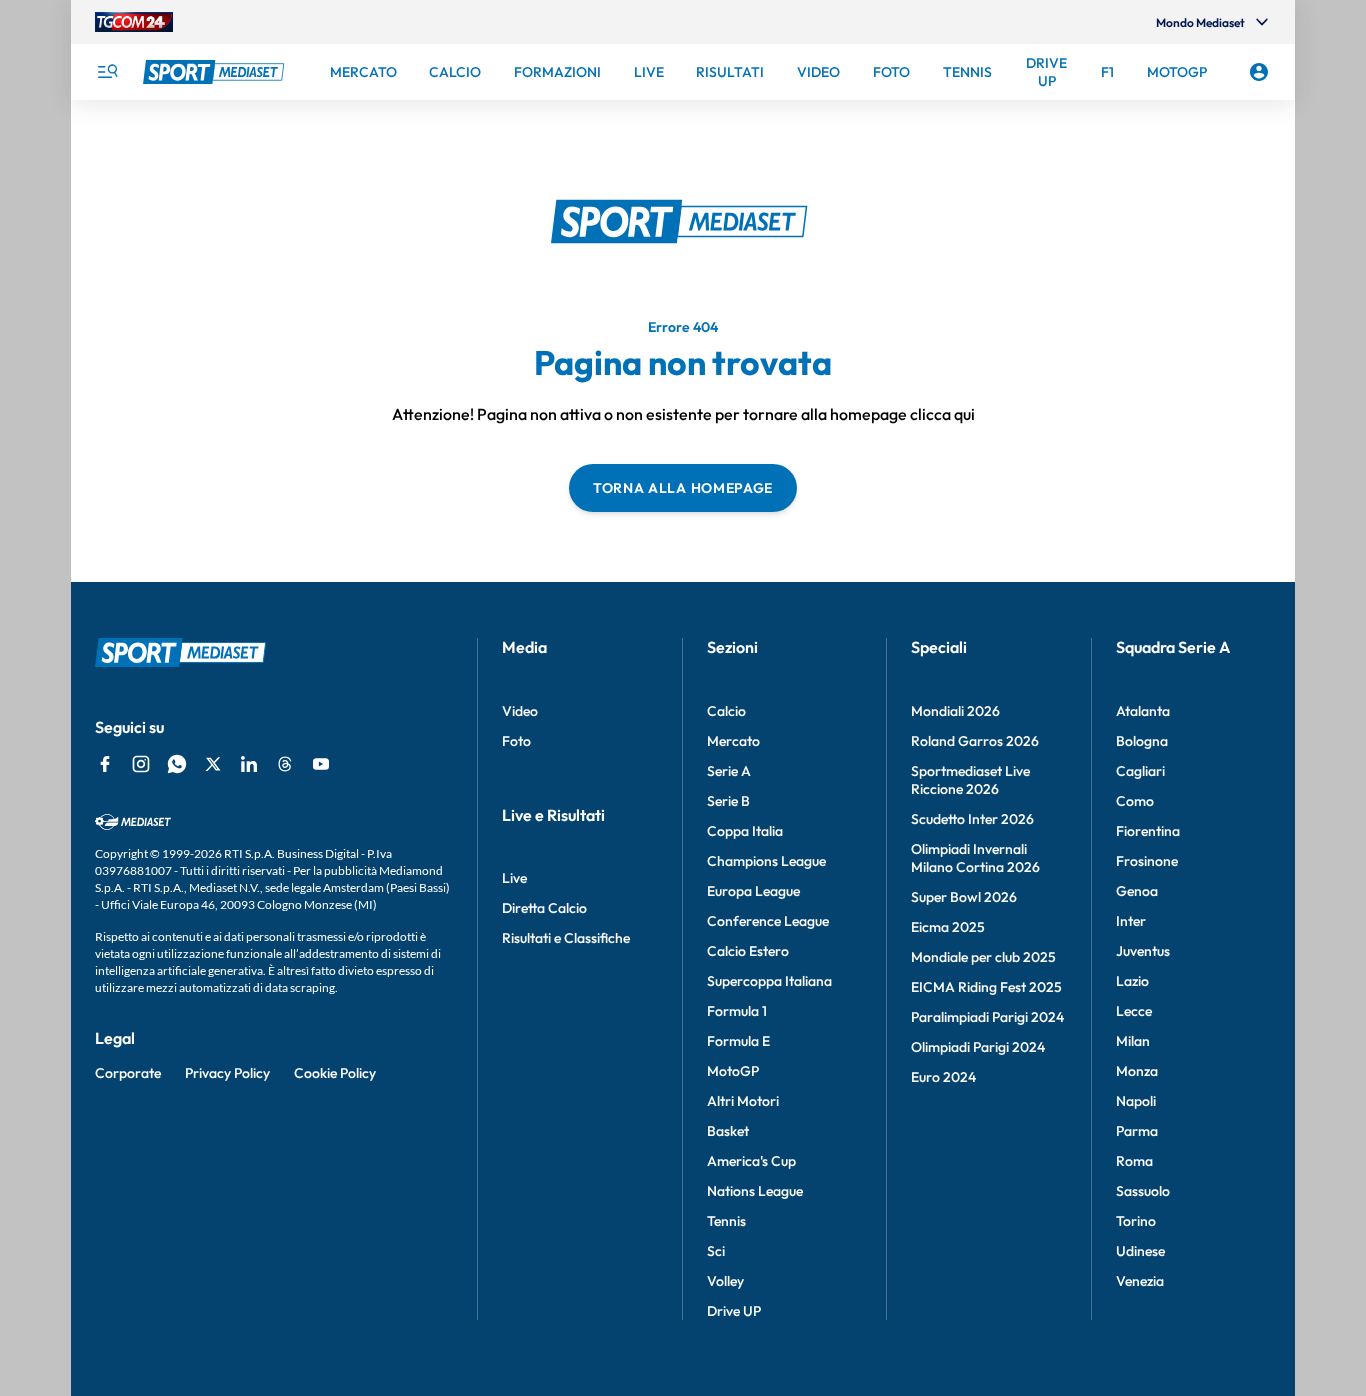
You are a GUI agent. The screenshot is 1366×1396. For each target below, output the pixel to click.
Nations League (755, 1191)
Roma (1134, 1161)
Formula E (738, 1041)
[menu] (107, 72)
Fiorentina (1148, 831)
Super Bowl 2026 (964, 897)
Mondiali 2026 (955, 711)
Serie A (729, 771)
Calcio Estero (748, 951)
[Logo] (216, 72)
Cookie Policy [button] (335, 1073)
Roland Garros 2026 (975, 741)
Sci (716, 1251)
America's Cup (751, 1161)
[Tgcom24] (134, 22)
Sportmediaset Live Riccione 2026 (970, 780)
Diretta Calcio (544, 908)
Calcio (726, 711)
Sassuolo (1143, 1191)
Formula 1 (737, 1011)
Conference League (768, 921)
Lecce (1134, 1011)
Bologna (1142, 741)
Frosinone (1147, 861)
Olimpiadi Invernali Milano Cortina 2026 (975, 858)
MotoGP (733, 1071)
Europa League (753, 891)
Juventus (1143, 951)
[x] (213, 764)
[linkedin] (249, 764)
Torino (1136, 1221)
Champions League (766, 861)
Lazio (1132, 981)
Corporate (128, 1073)
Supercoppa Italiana (769, 981)
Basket (728, 1131)
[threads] (285, 764)
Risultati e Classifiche (566, 938)
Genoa (1137, 891)
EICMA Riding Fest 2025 (986, 987)
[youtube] (321, 764)
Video (520, 711)
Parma (1137, 1131)
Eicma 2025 (948, 927)
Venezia (1140, 1281)
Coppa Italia (745, 831)
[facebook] (105, 764)
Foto (516, 741)
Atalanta (1143, 711)
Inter (1131, 921)
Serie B (728, 801)
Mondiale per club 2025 (983, 957)
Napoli (1136, 1101)
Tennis (726, 1221)
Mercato (733, 741)
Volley (725, 1281)
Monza (1137, 1071)
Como (1135, 801)
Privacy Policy (227, 1073)
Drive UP (734, 1311)
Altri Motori (743, 1101)
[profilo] (1259, 72)
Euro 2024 (943, 1077)
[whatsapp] (177, 764)
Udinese (1140, 1251)
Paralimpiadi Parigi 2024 (987, 1017)
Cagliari (1140, 771)
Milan (1133, 1041)
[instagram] (141, 764)
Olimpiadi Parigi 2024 (978, 1047)
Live (514, 878)
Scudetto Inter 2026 (972, 819)
